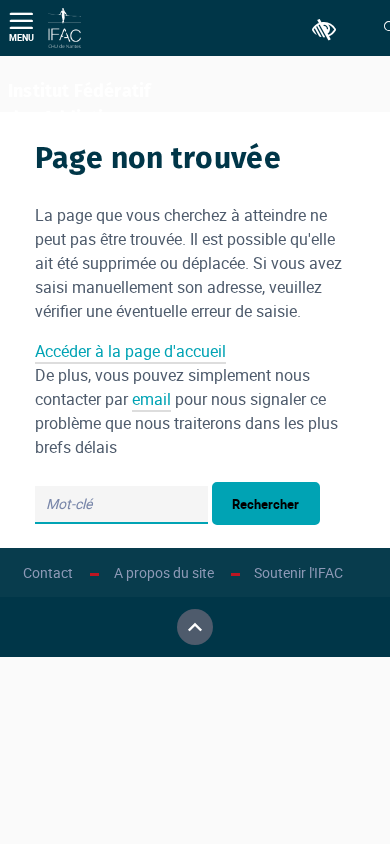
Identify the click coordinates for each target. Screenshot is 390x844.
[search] (121, 505)
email (151, 399)
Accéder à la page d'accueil (130, 351)
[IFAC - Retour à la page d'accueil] (64, 28)
